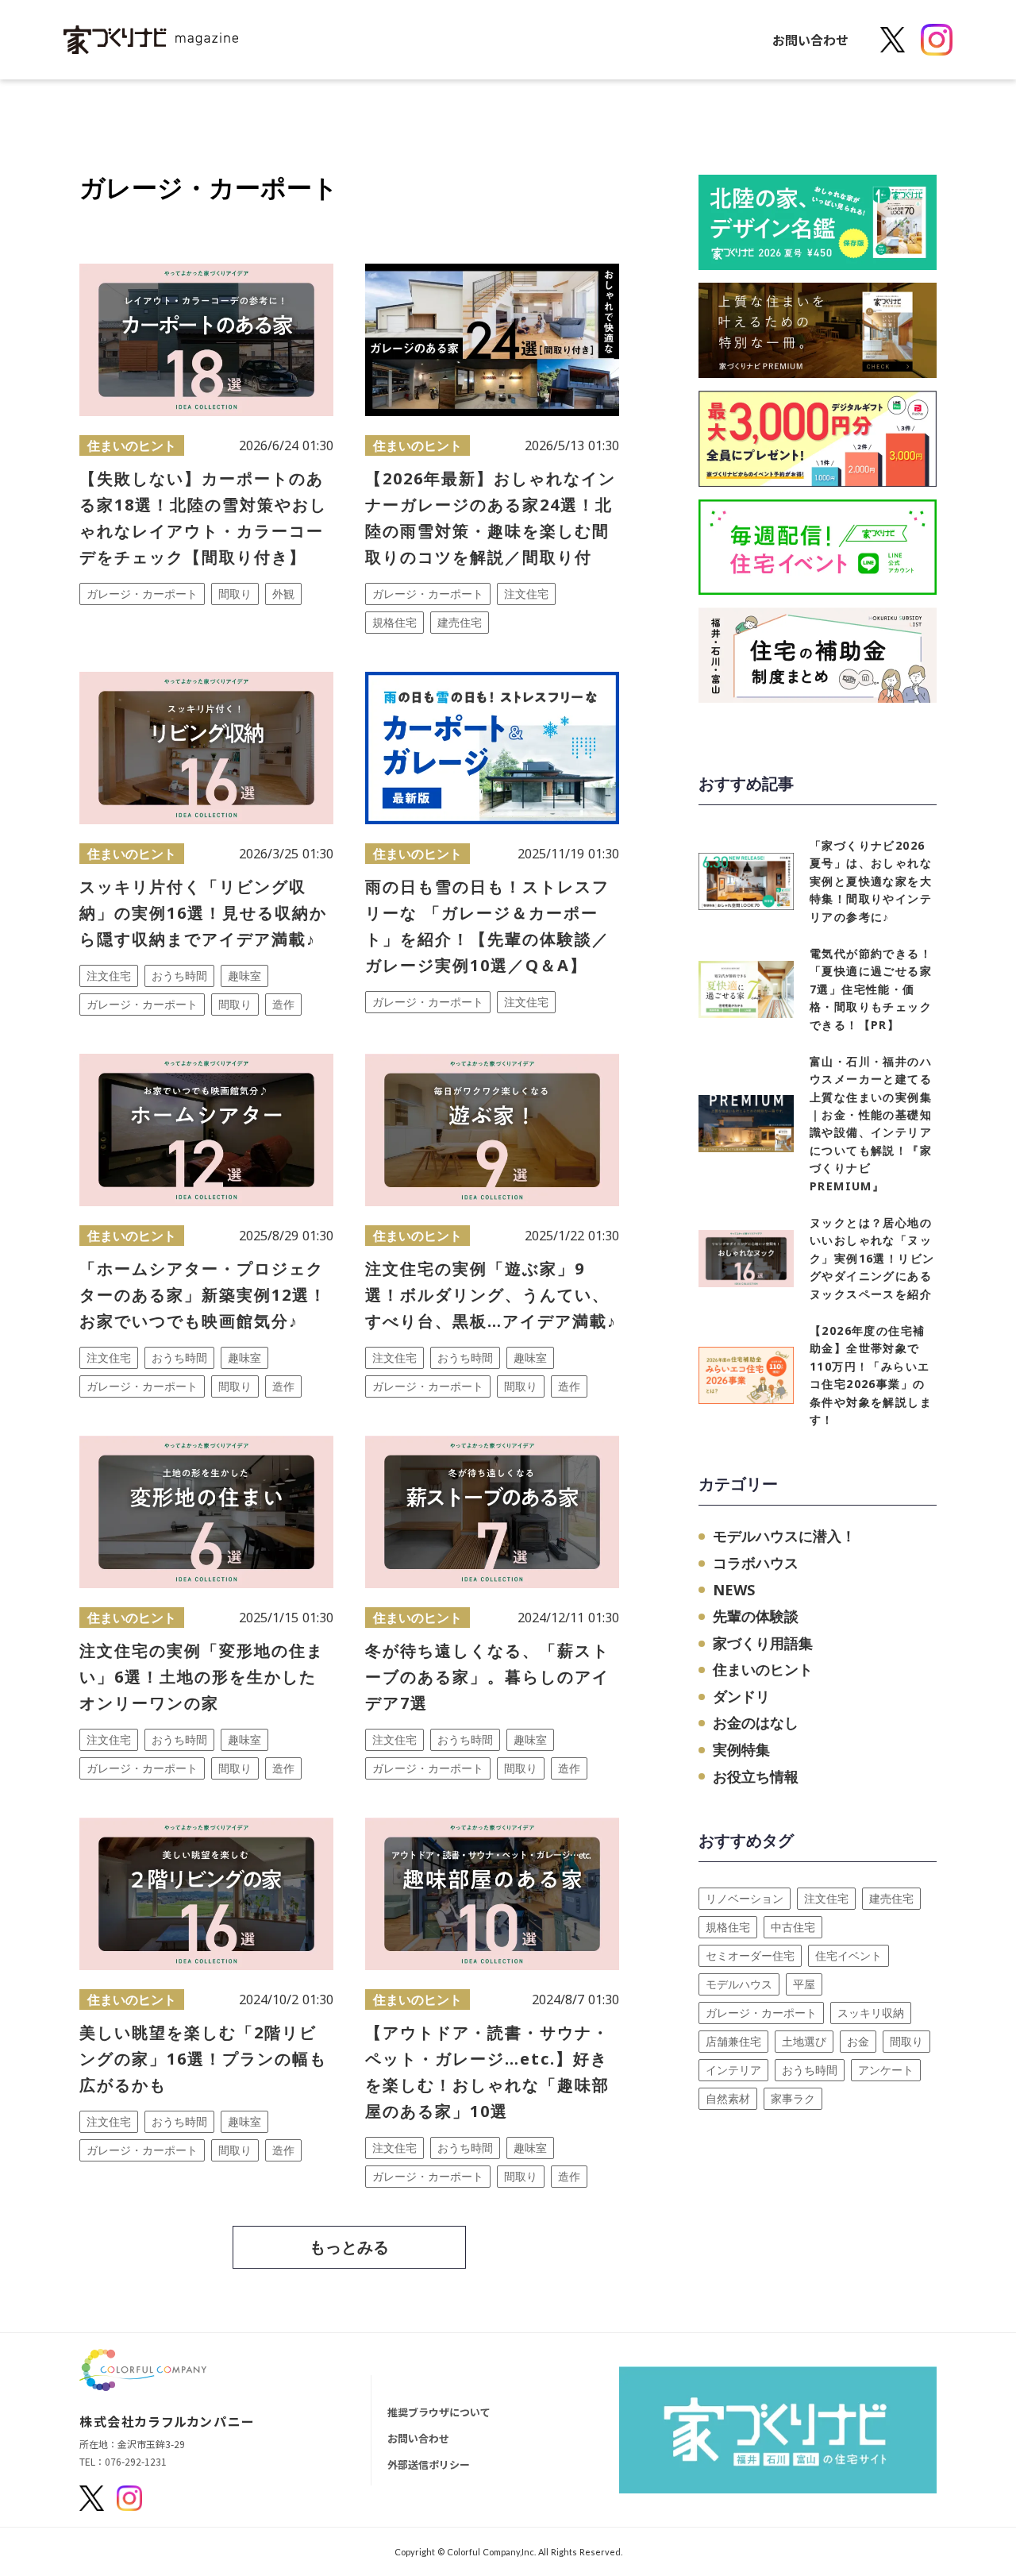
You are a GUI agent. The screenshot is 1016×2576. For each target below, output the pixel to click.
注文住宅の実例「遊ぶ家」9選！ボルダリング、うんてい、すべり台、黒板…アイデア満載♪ (491, 1295)
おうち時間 (179, 976)
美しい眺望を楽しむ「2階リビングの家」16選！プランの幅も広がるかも (203, 2059)
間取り (235, 594)
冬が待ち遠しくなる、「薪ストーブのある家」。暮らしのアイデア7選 (487, 1677)
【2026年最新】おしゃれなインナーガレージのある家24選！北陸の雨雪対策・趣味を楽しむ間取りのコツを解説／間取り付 (491, 518)
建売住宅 (460, 622)
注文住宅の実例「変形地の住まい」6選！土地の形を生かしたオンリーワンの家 (202, 1677)
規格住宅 (394, 622)
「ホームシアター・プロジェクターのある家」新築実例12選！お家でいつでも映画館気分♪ (203, 1295)
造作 (283, 1004)
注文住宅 (526, 594)
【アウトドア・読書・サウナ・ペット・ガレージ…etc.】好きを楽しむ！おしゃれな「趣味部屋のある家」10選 (487, 2072)
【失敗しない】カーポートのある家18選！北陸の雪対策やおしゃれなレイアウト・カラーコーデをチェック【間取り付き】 (203, 518)
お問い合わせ (810, 40)
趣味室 (244, 976)
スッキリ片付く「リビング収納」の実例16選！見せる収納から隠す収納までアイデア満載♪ (203, 913)
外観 (283, 594)
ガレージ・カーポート (142, 594)
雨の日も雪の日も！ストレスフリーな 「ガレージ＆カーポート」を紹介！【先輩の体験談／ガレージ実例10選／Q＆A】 (487, 926)
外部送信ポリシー (429, 2464)
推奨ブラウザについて (439, 2412)
